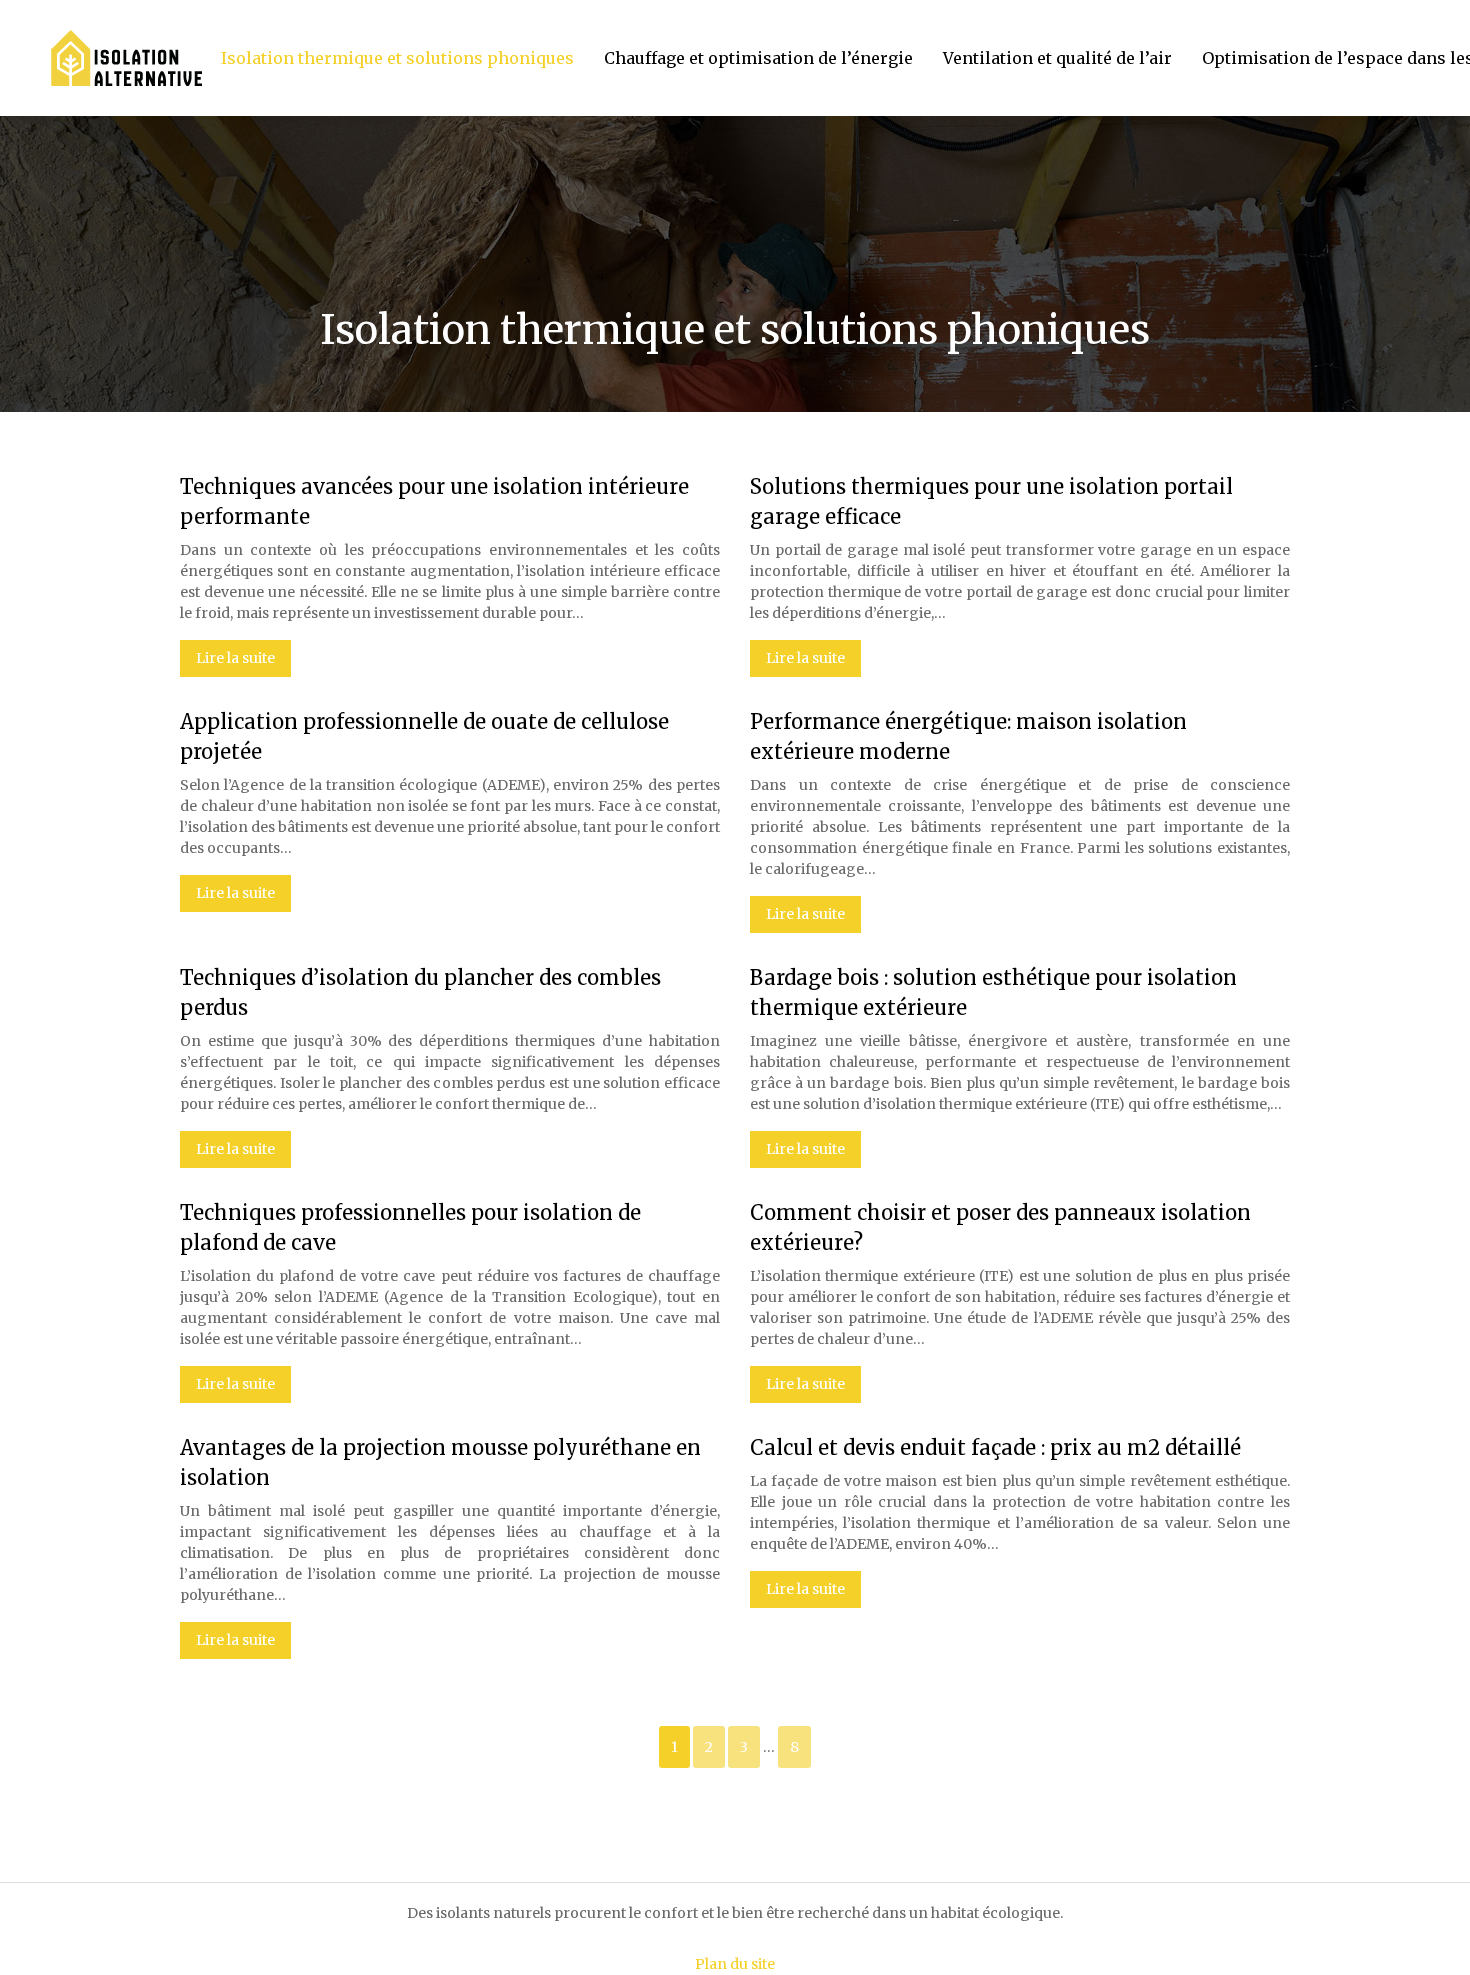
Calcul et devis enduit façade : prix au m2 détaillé (995, 1447)
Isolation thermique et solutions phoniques (397, 58)
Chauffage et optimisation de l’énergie (758, 58)
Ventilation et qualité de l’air (1057, 58)
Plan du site (735, 1964)
